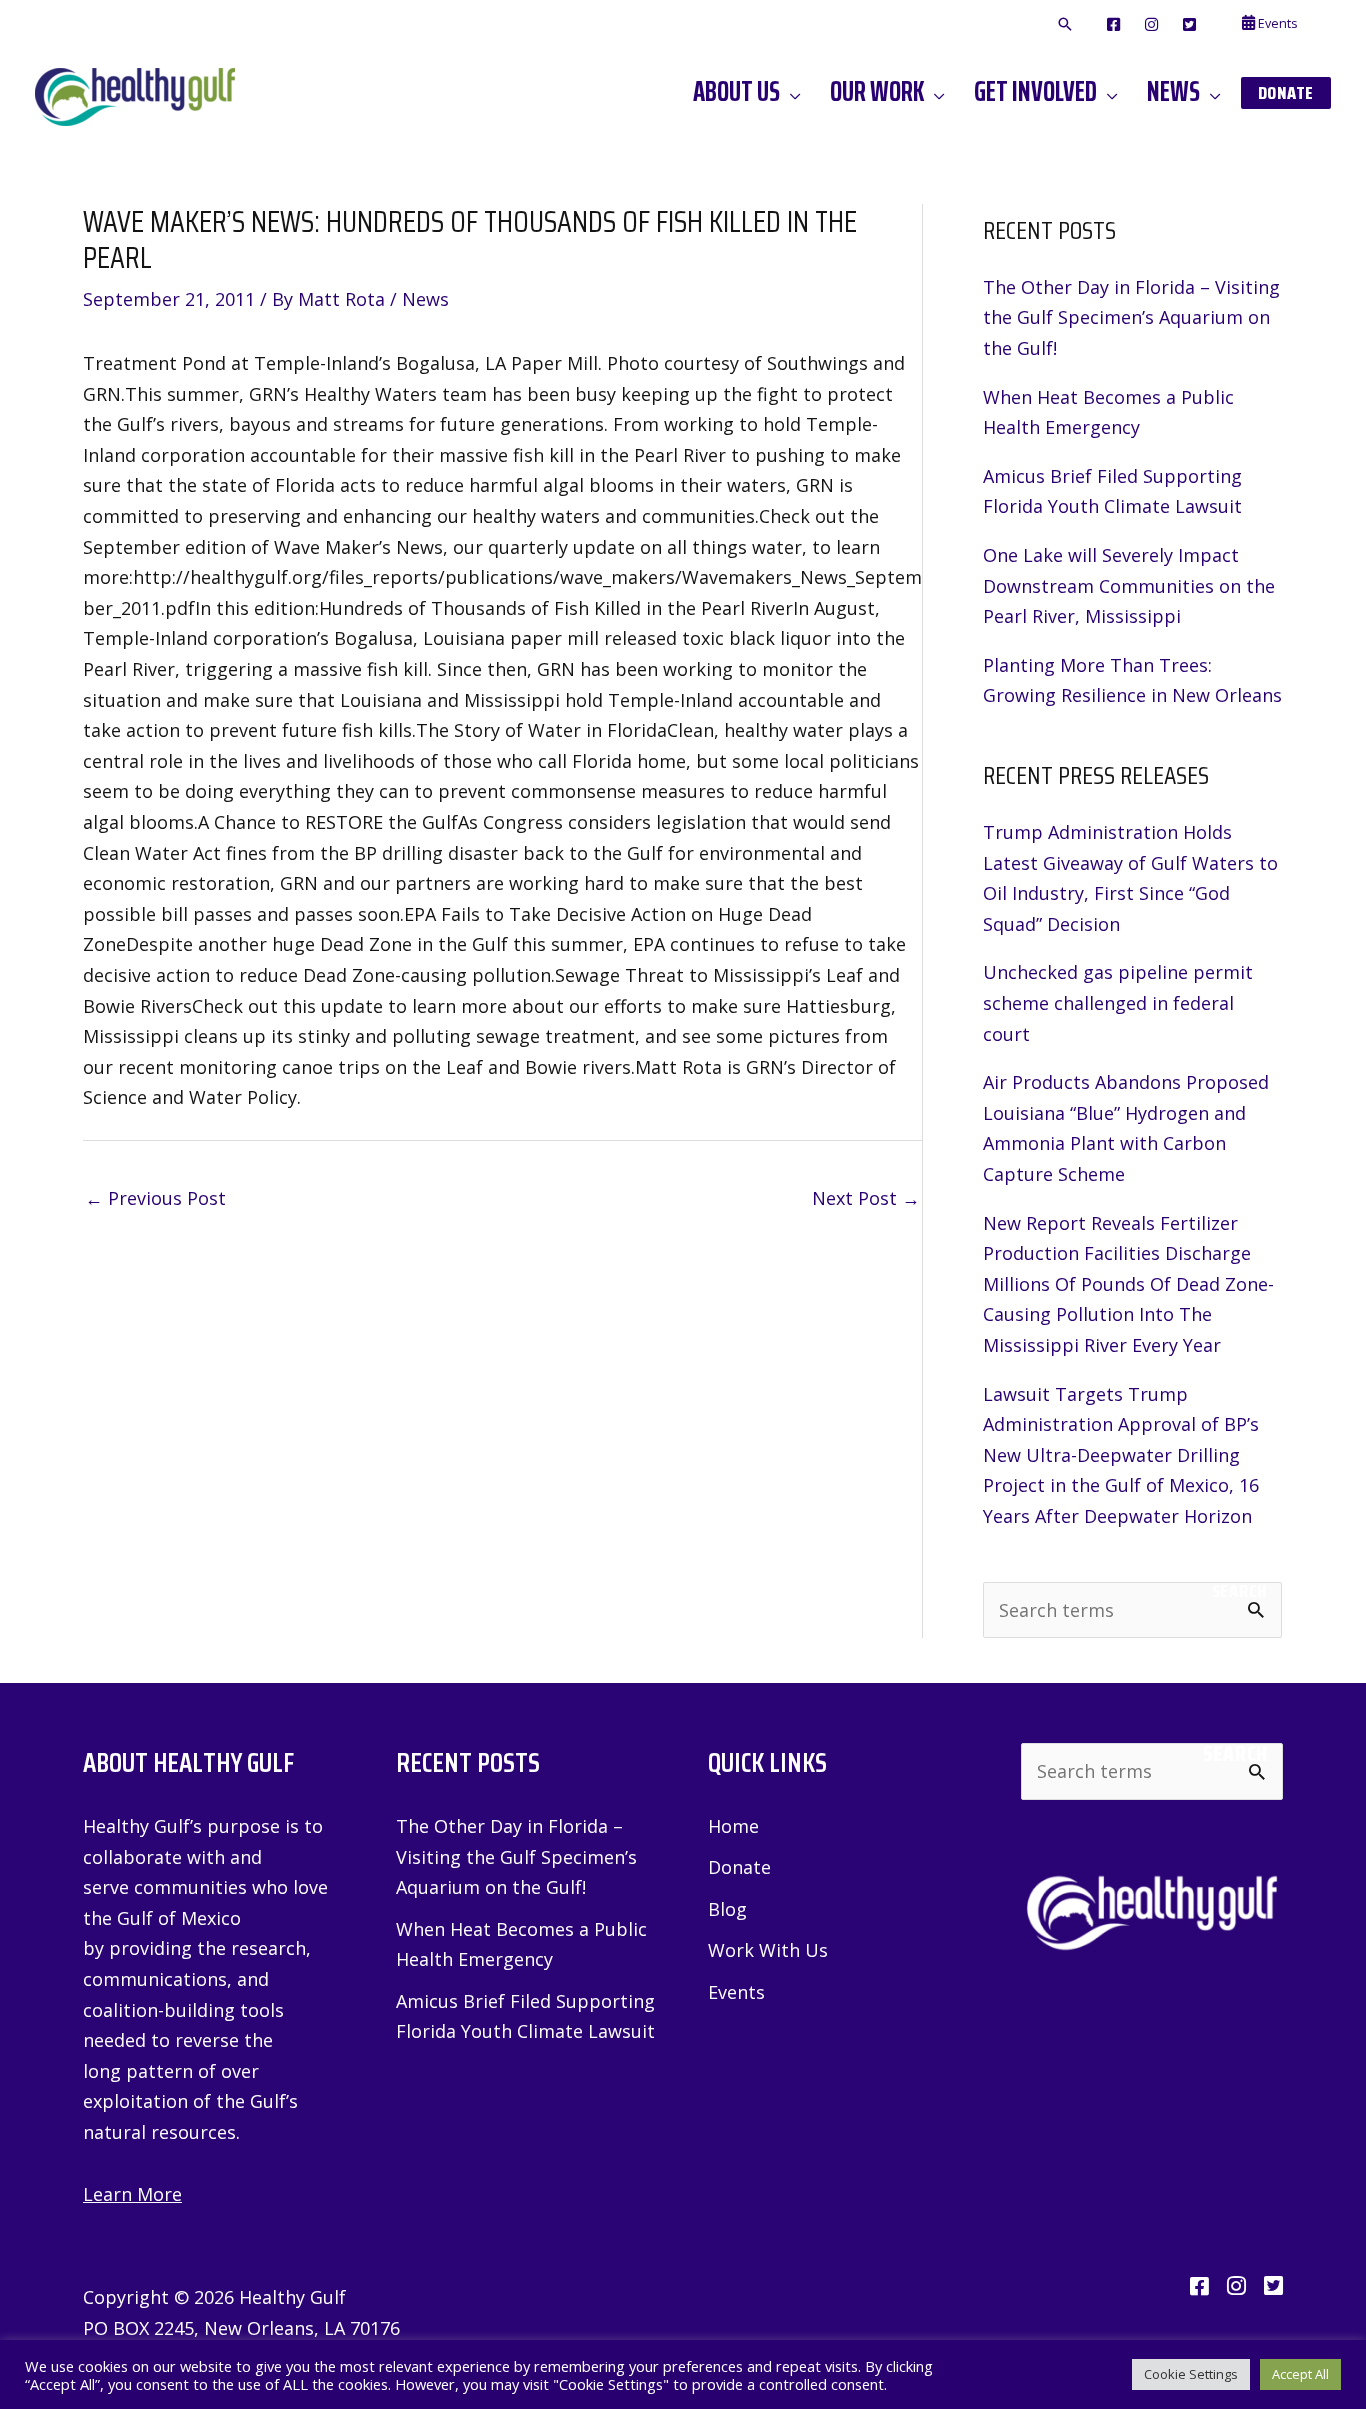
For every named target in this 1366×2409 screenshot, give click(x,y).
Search (1239, 1591)
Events (736, 1992)
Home (733, 1826)
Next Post (866, 1198)
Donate (739, 1867)
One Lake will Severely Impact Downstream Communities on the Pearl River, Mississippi (1129, 585)
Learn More (132, 2194)
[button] (1065, 25)
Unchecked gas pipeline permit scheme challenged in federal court (1118, 1002)
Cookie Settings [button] (1191, 2374)
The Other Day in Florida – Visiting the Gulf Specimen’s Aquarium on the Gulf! (1131, 317)
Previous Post (155, 1198)
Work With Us (768, 1950)
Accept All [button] (1300, 2374)
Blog (727, 1909)
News (425, 299)
